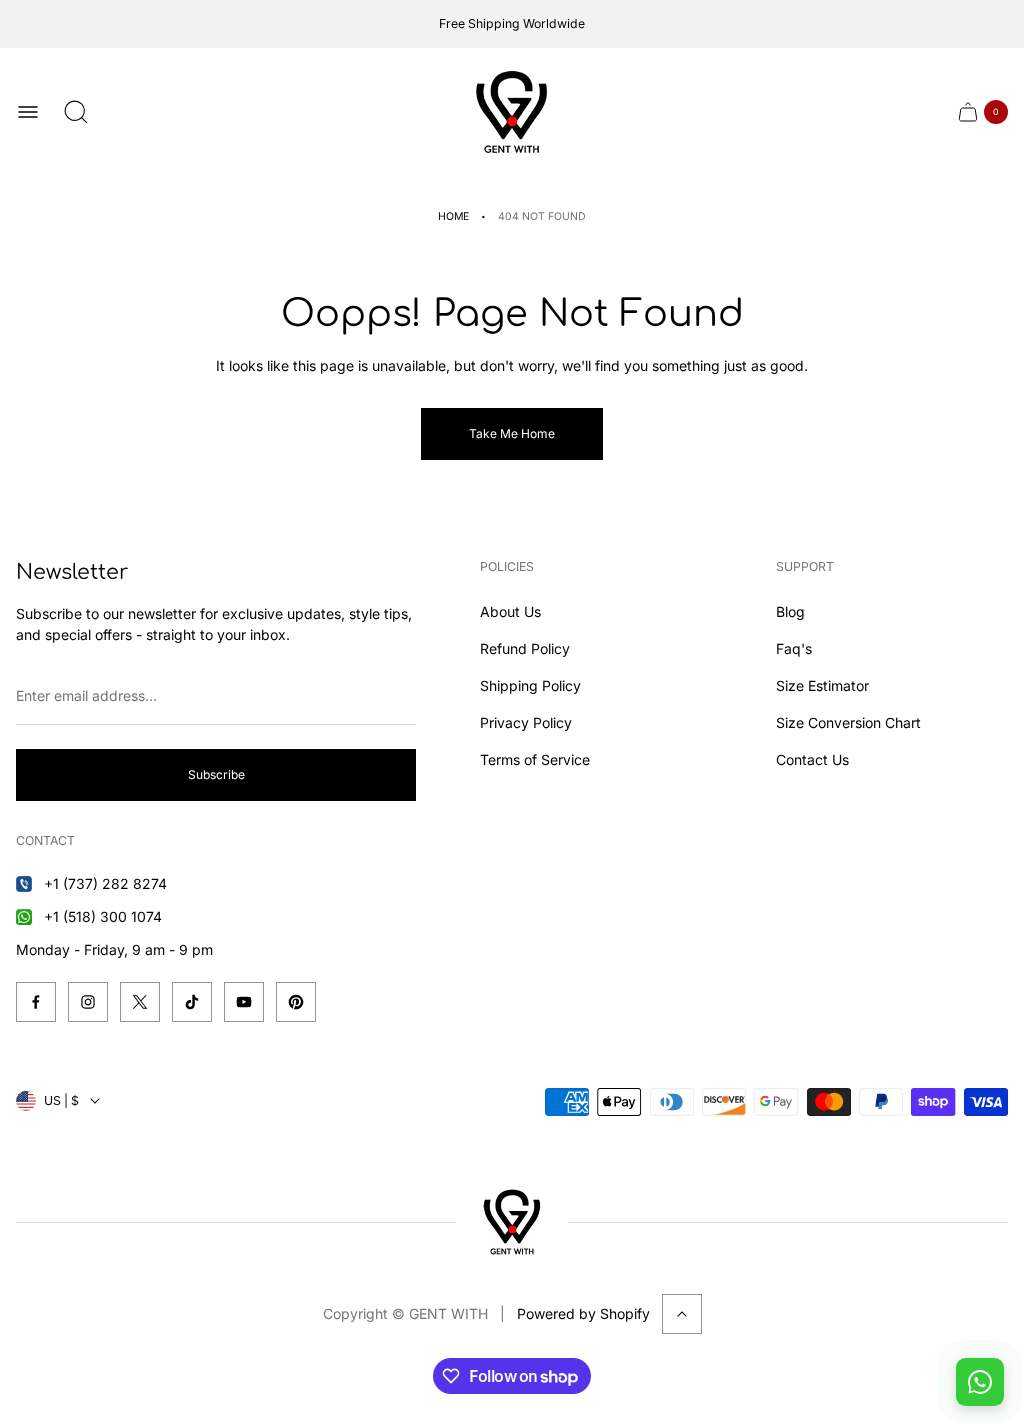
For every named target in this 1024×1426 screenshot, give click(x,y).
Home (453, 216)
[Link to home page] (512, 1222)
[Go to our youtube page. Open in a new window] (244, 1002)
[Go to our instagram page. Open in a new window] (88, 1002)
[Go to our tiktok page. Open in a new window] (192, 1002)
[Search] (76, 112)
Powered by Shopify (583, 1313)
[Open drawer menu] (28, 112)
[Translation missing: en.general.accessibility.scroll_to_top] (682, 1314)
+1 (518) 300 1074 (103, 916)
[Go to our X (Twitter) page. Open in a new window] (140, 1002)
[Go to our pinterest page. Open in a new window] (296, 1002)
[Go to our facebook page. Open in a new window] (36, 1002)
